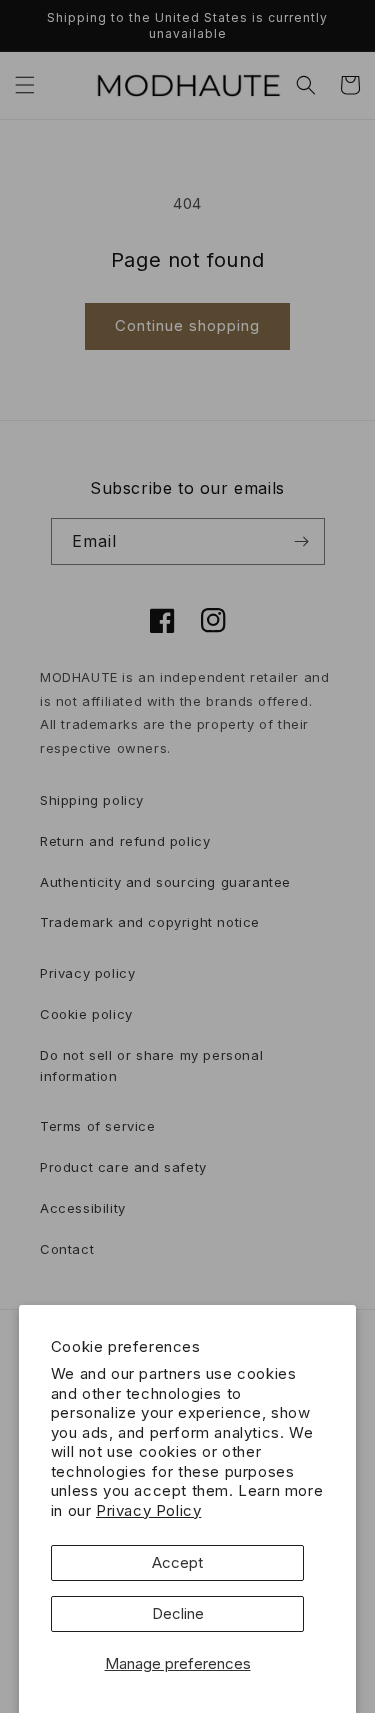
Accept (177, 1562)
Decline (178, 1613)
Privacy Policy (148, 1510)
